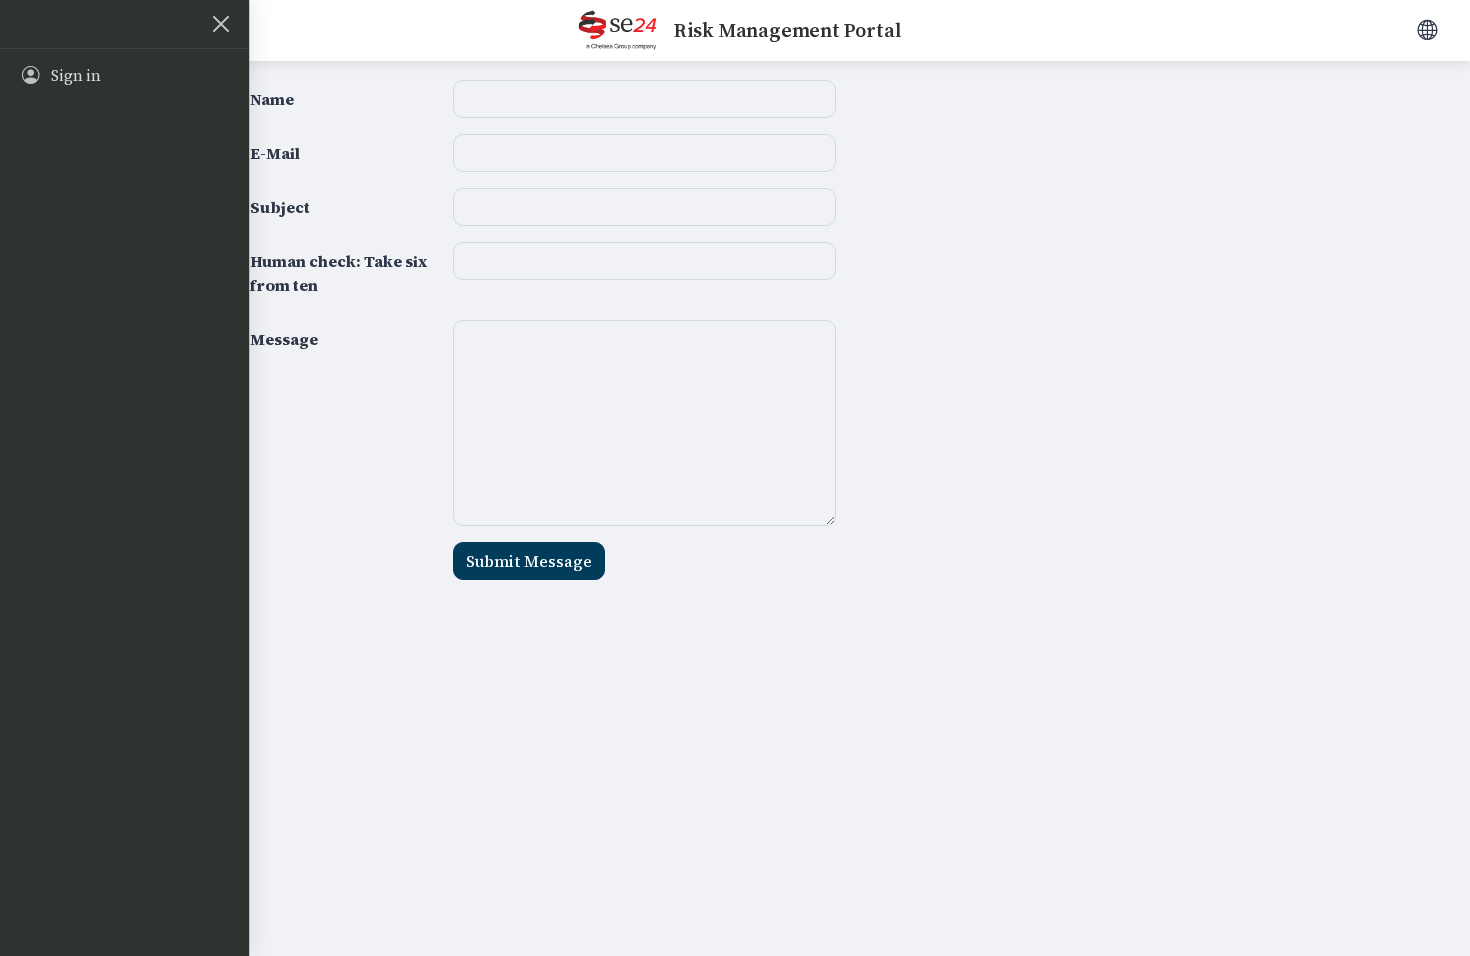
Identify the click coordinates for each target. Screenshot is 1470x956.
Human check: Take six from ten (338, 273)
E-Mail (275, 153)
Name (272, 99)
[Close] (221, 24)
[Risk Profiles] (1427, 30)
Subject (280, 207)
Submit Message (529, 561)
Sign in (76, 76)
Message (284, 339)
